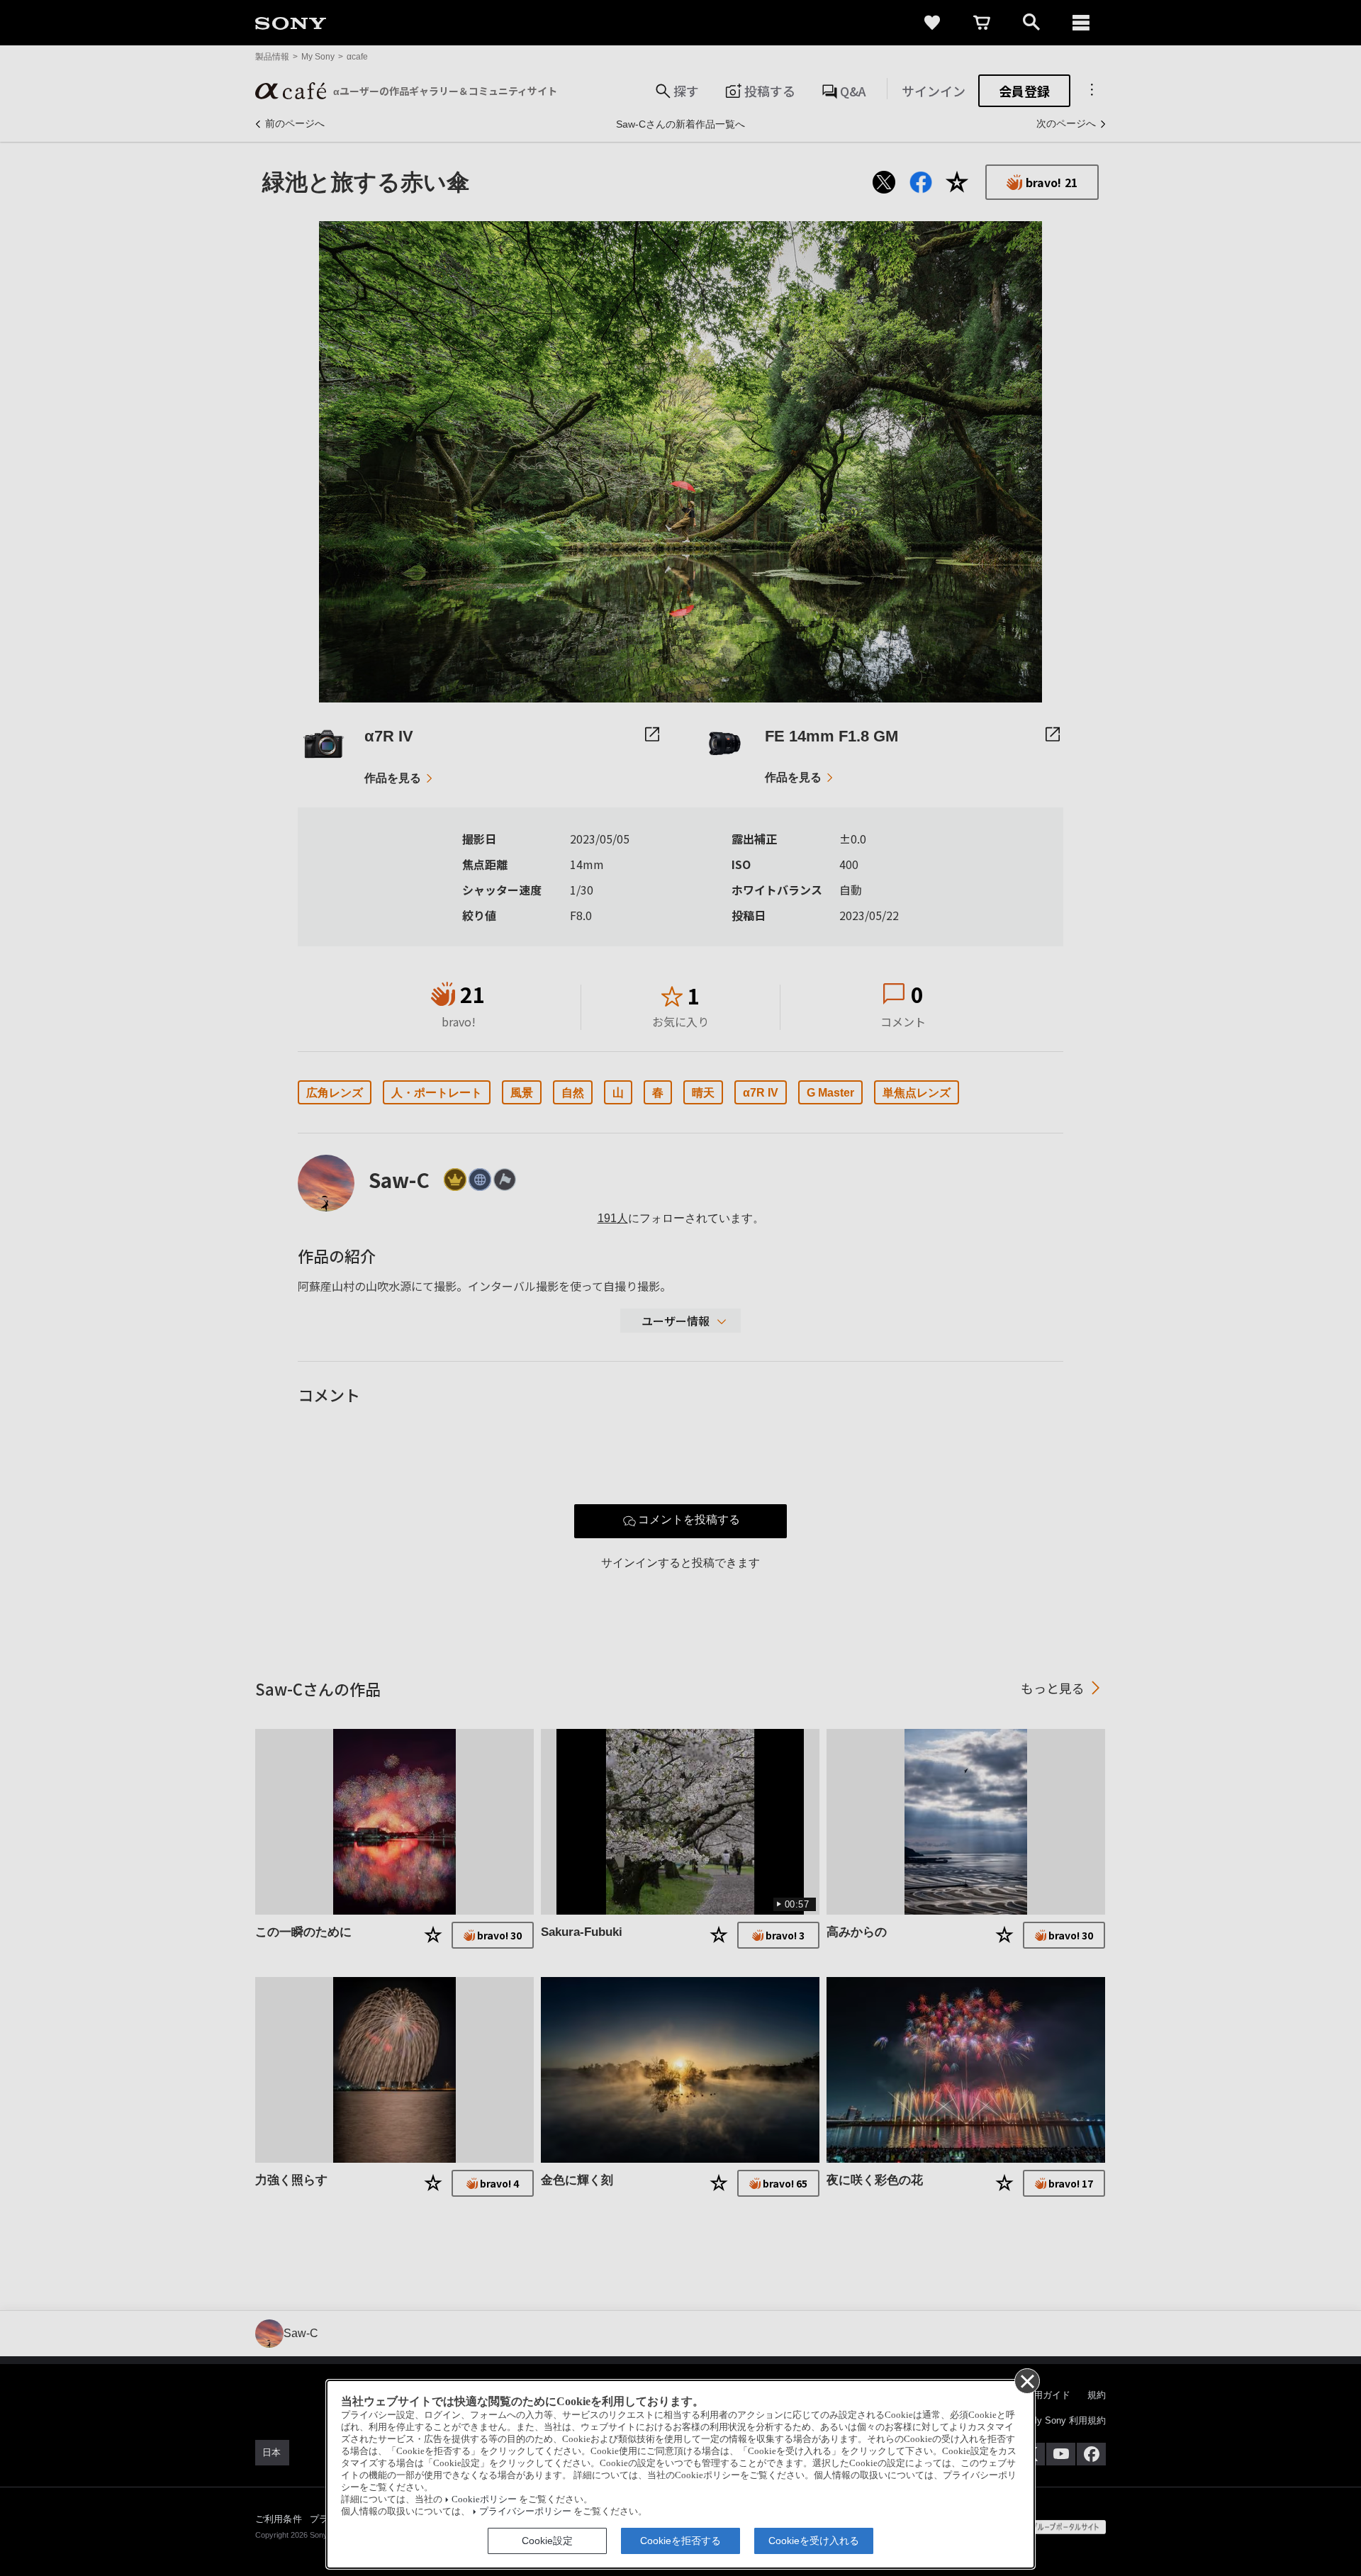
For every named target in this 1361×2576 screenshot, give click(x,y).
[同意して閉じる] (1026, 2380)
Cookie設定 (547, 2541)
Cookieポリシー (484, 2499)
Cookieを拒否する (680, 2541)
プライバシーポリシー (525, 2511)
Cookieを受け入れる (814, 2541)
